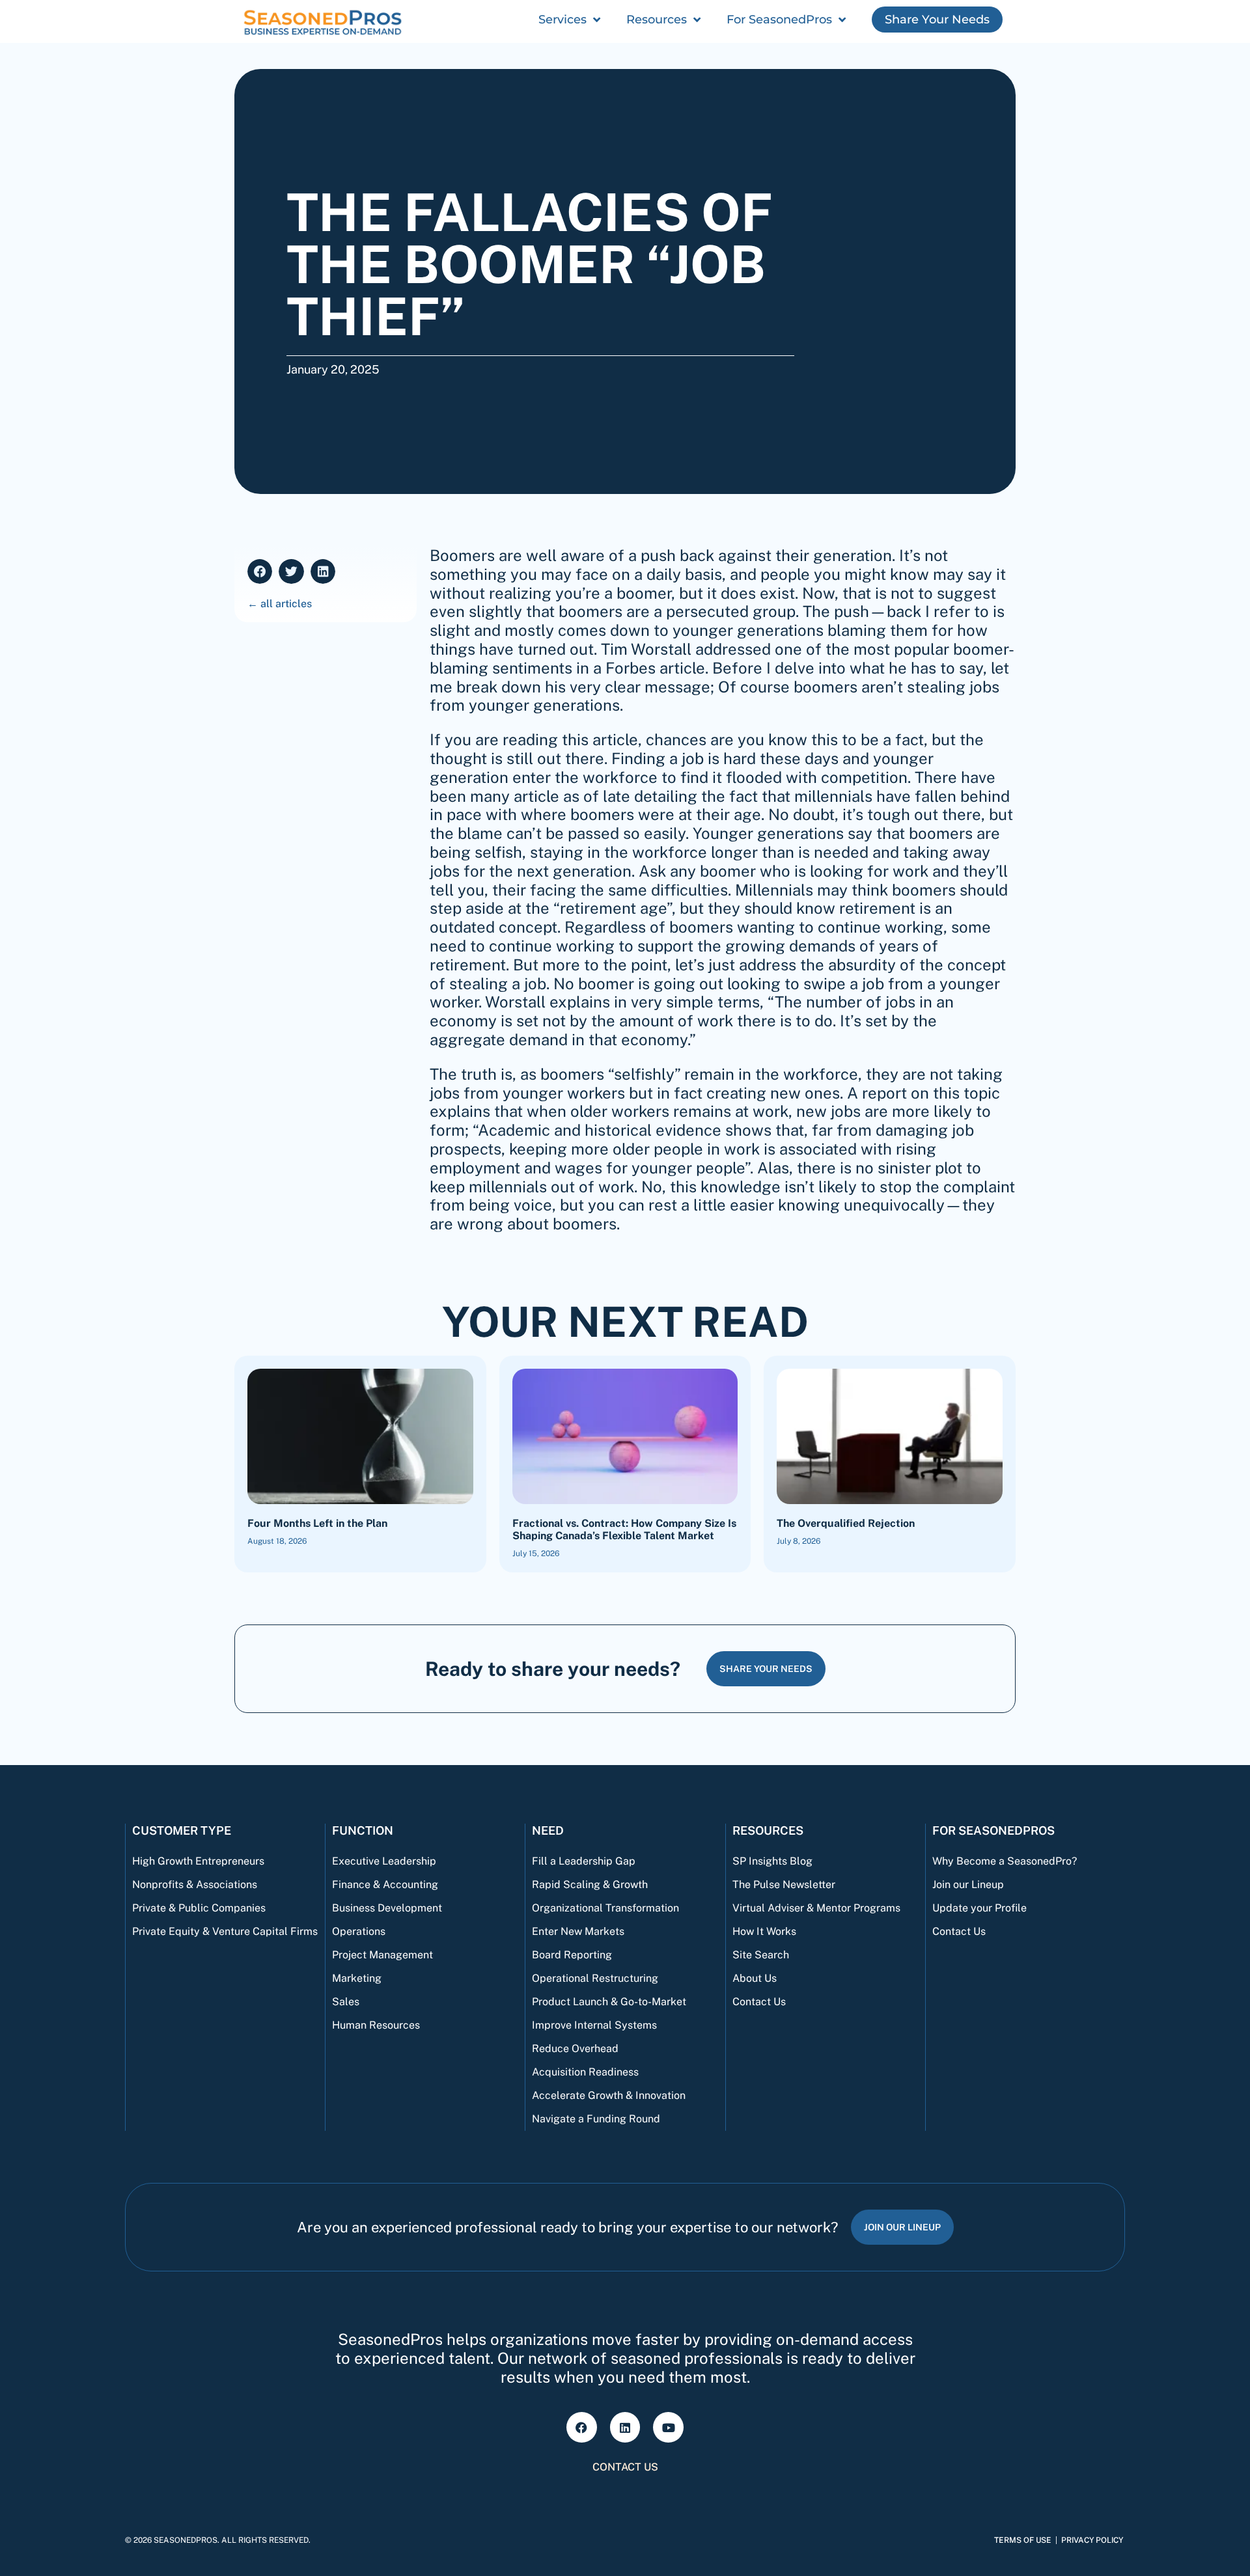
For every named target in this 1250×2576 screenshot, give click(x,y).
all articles (286, 604)
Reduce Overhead (575, 2048)
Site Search (761, 1955)
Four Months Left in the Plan (317, 1523)
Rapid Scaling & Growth (590, 1884)
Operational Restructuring (595, 1978)
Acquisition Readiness (585, 2072)
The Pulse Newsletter (784, 1884)
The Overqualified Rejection (846, 1523)
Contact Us (759, 2002)
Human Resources (376, 2025)
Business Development (387, 1908)
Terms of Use (1023, 2540)
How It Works (764, 1931)
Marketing (357, 1978)
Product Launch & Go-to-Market (609, 2002)
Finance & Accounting (385, 1884)
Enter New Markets (578, 1931)
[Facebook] (582, 2427)
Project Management (382, 1955)
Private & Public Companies (199, 1908)
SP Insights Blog (772, 1861)
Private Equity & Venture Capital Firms (225, 1931)
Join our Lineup (968, 1884)
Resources (657, 20)
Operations (359, 1931)
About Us (755, 1978)
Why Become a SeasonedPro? (1005, 1861)
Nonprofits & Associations (195, 1884)
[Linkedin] (625, 2427)
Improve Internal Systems (594, 2025)
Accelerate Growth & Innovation (609, 2095)
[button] (260, 571)
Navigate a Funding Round (596, 2119)
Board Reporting (572, 1955)
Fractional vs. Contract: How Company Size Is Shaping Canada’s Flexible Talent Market (624, 1529)
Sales (346, 2002)
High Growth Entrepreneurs (198, 1861)
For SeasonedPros (779, 20)
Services (562, 20)
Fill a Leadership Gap (584, 1861)
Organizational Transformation (605, 1908)
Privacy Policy (1092, 2540)
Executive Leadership (384, 1861)
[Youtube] (668, 2427)
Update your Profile (979, 1908)
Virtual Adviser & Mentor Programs (816, 1908)
